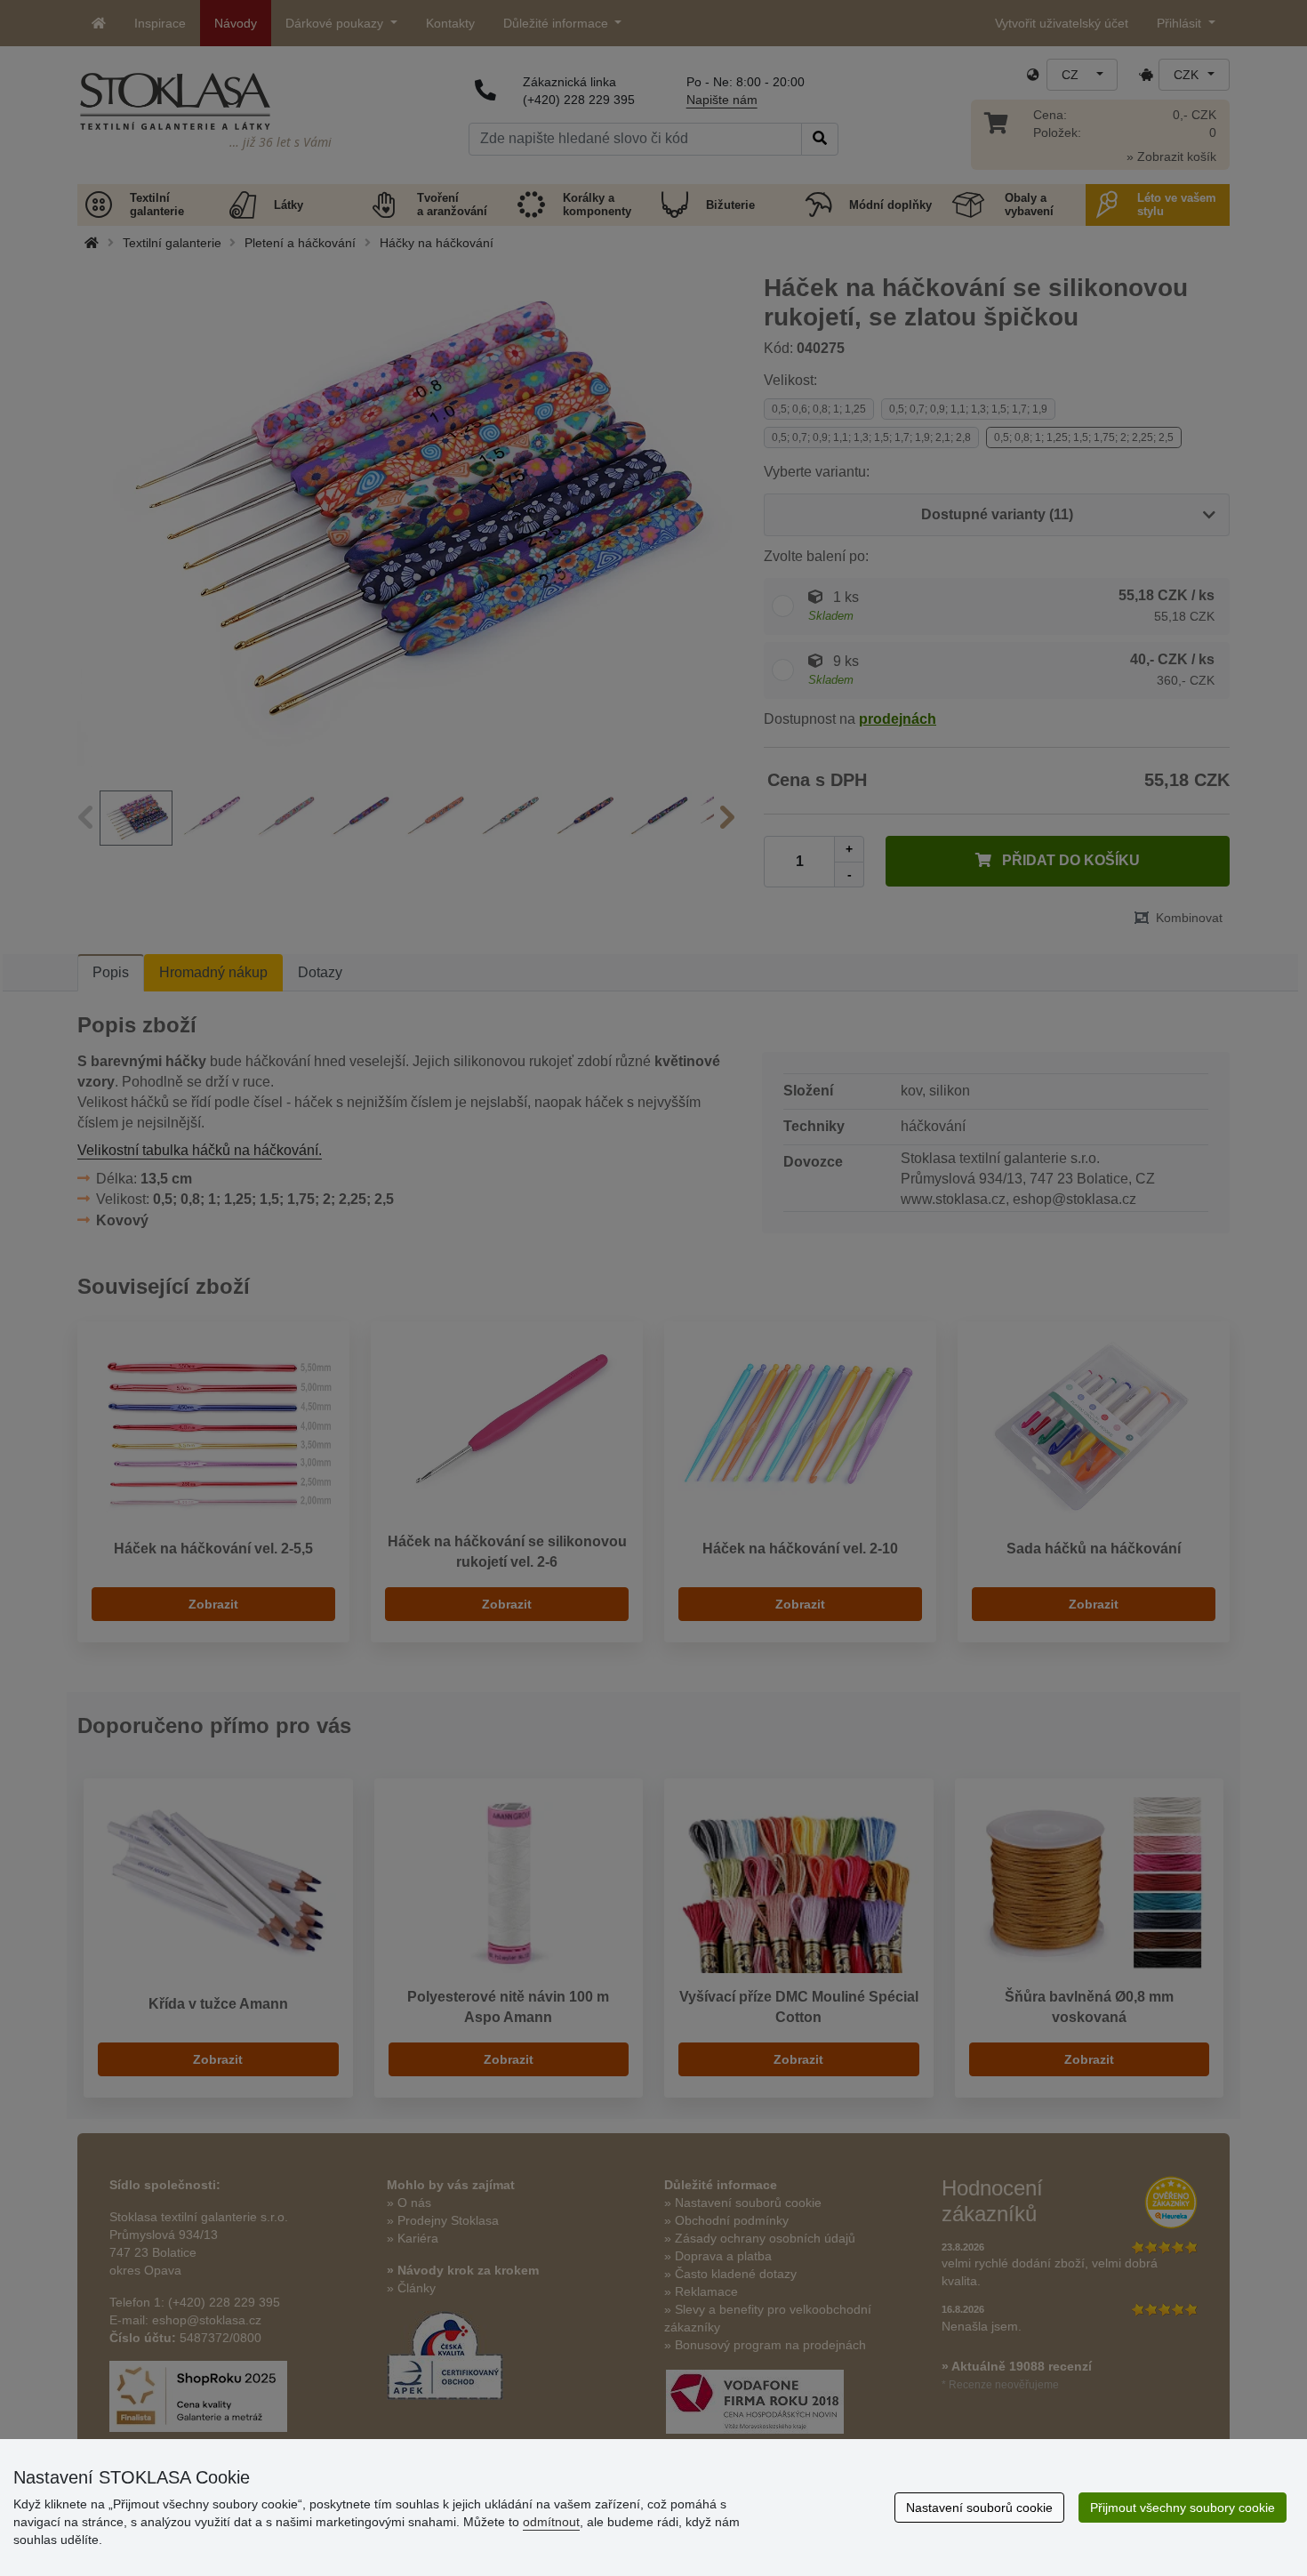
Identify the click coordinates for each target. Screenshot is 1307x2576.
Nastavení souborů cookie (979, 2508)
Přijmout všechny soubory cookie (1183, 2508)
